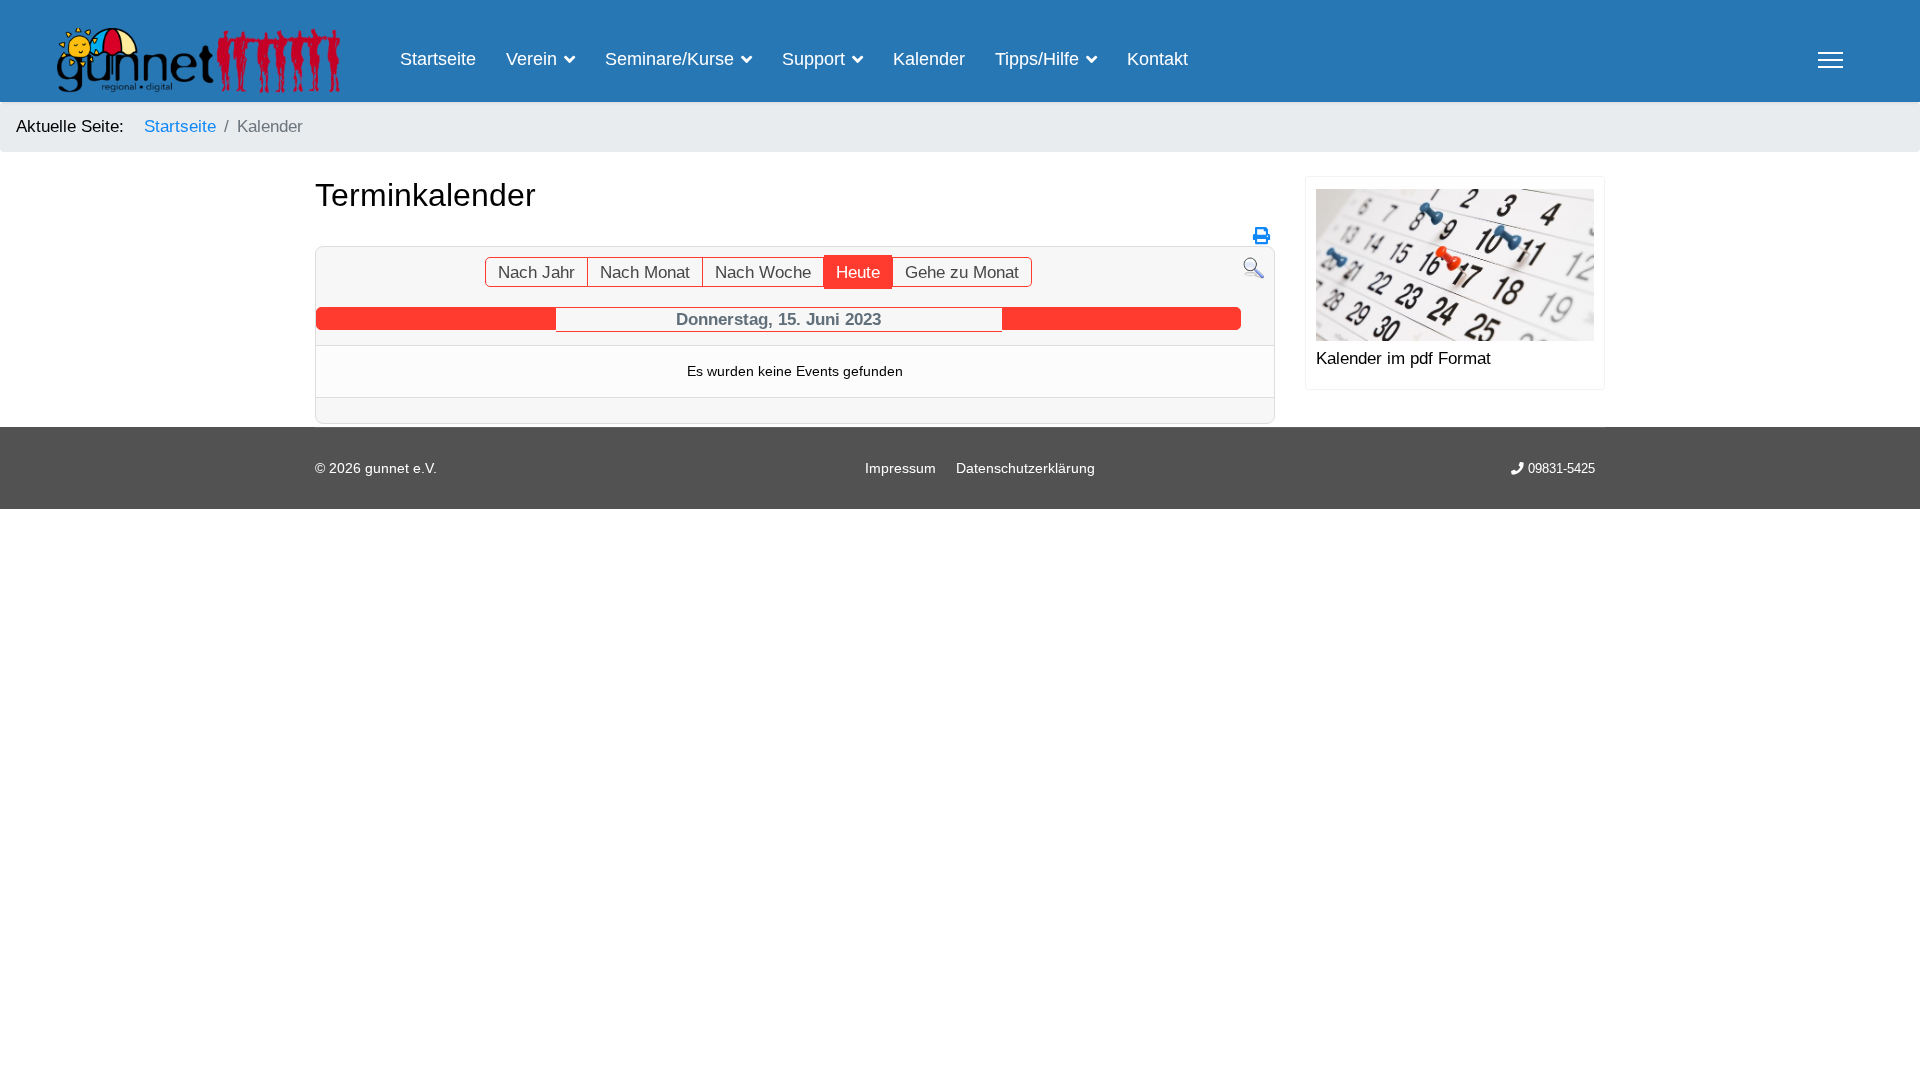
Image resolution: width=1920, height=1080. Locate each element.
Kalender (929, 59)
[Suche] (1253, 268)
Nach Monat (645, 272)
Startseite (438, 59)
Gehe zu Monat (962, 272)
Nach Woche (763, 272)
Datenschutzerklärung (1025, 468)
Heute (858, 272)
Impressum (900, 468)
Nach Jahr (536, 272)
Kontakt (1157, 59)
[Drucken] (1261, 236)
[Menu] (1830, 60)
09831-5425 (1561, 469)
